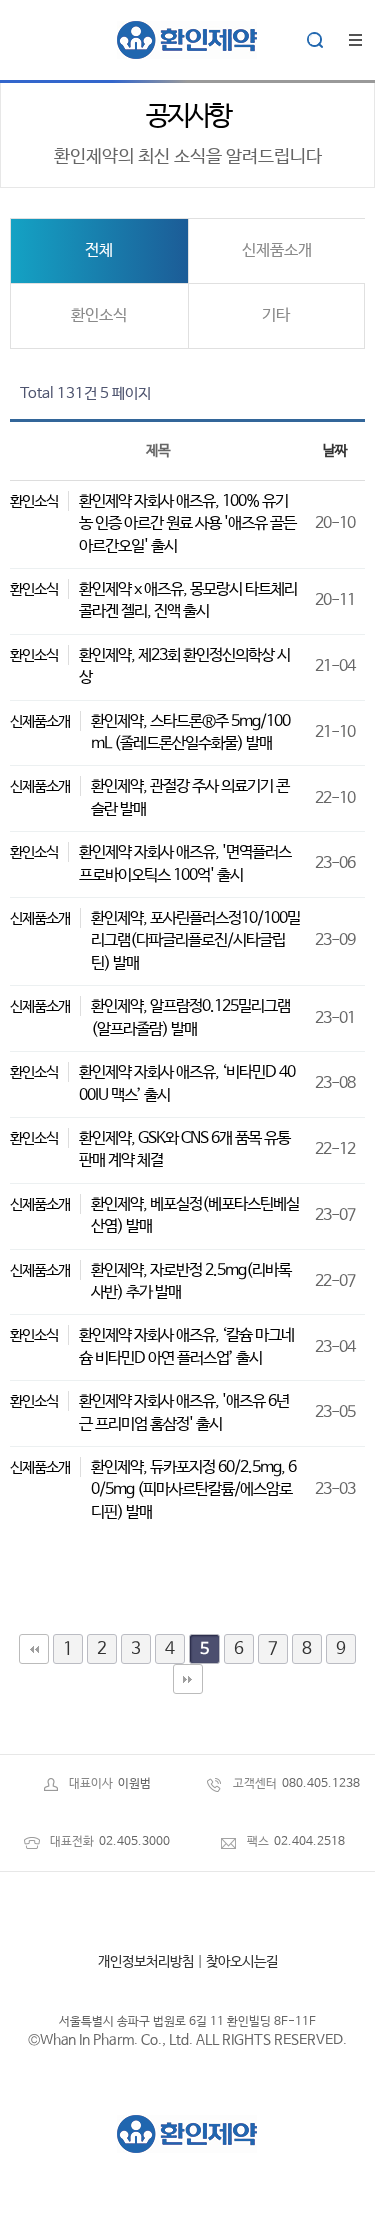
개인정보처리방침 (146, 1962)
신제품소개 (277, 250)
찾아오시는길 (242, 1962)
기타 (276, 315)
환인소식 (99, 315)
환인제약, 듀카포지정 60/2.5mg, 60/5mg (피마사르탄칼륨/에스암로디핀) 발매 (193, 1490)
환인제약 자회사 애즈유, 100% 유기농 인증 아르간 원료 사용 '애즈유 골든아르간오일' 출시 (187, 524)
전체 (99, 250)
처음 (34, 1649)
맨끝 (188, 1679)
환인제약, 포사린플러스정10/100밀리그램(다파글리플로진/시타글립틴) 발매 (195, 941)
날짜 (335, 451)
